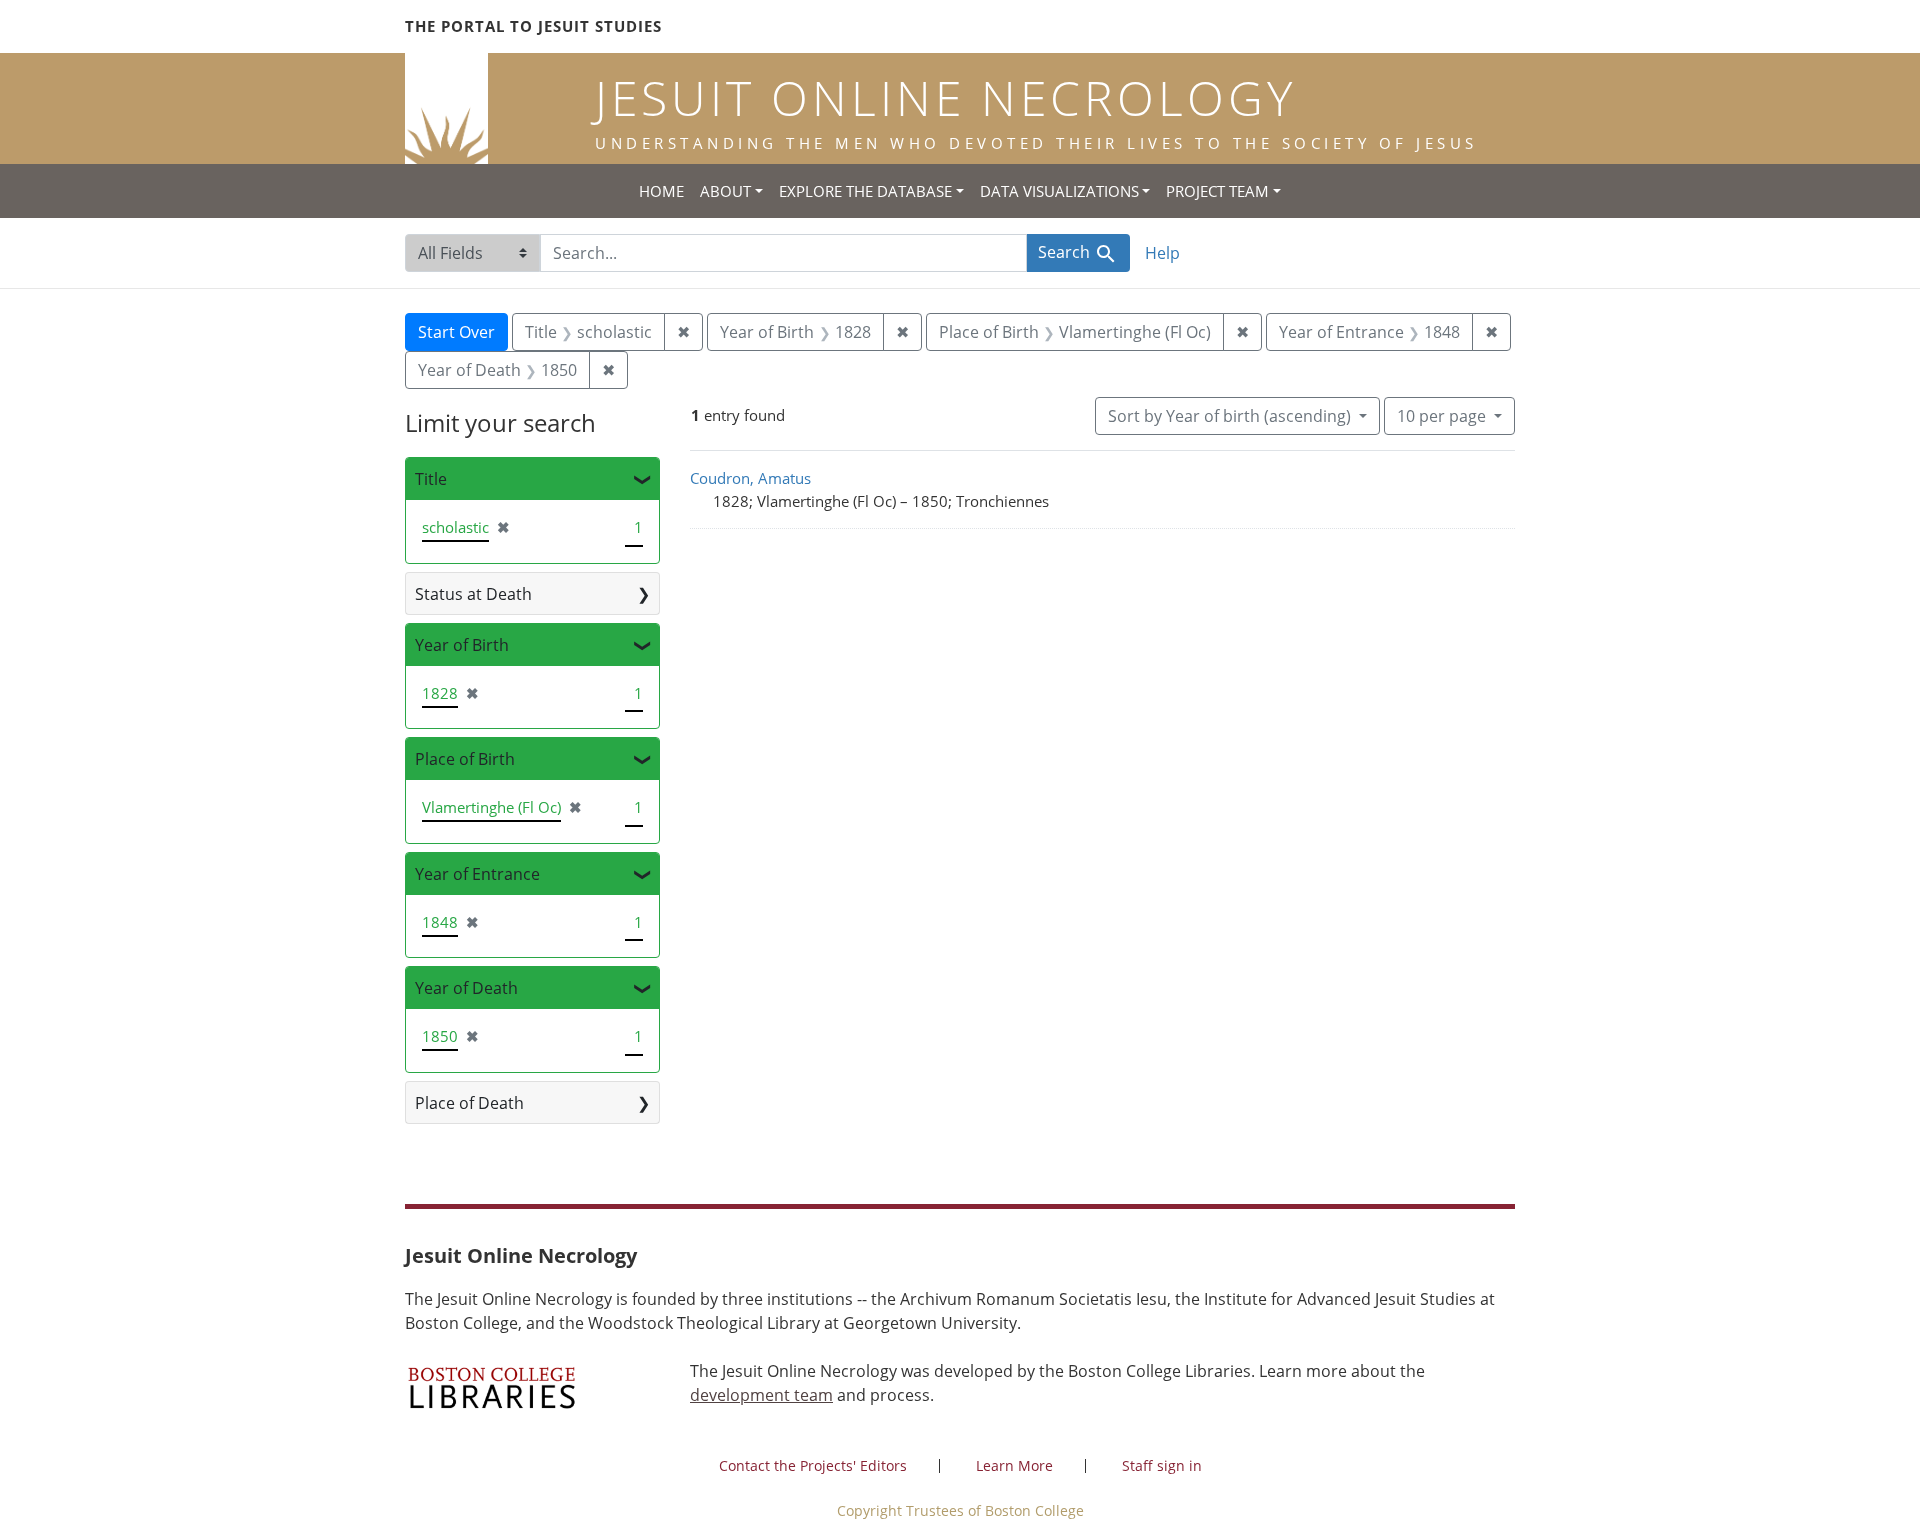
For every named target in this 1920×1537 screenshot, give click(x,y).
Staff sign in (1162, 1465)
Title (431, 479)
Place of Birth (465, 759)
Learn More (1014, 1465)
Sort (1229, 416)
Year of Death (466, 988)
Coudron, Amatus (750, 478)
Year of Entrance (477, 874)
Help (1162, 253)
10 (1441, 415)
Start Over (456, 332)
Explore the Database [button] (865, 191)
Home (661, 191)
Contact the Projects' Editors (813, 1465)
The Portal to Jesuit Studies (533, 26)
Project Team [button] (1217, 191)
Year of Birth (462, 645)
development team (761, 1395)
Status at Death (473, 594)
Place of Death (469, 1103)
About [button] (725, 191)
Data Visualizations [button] (1059, 191)
